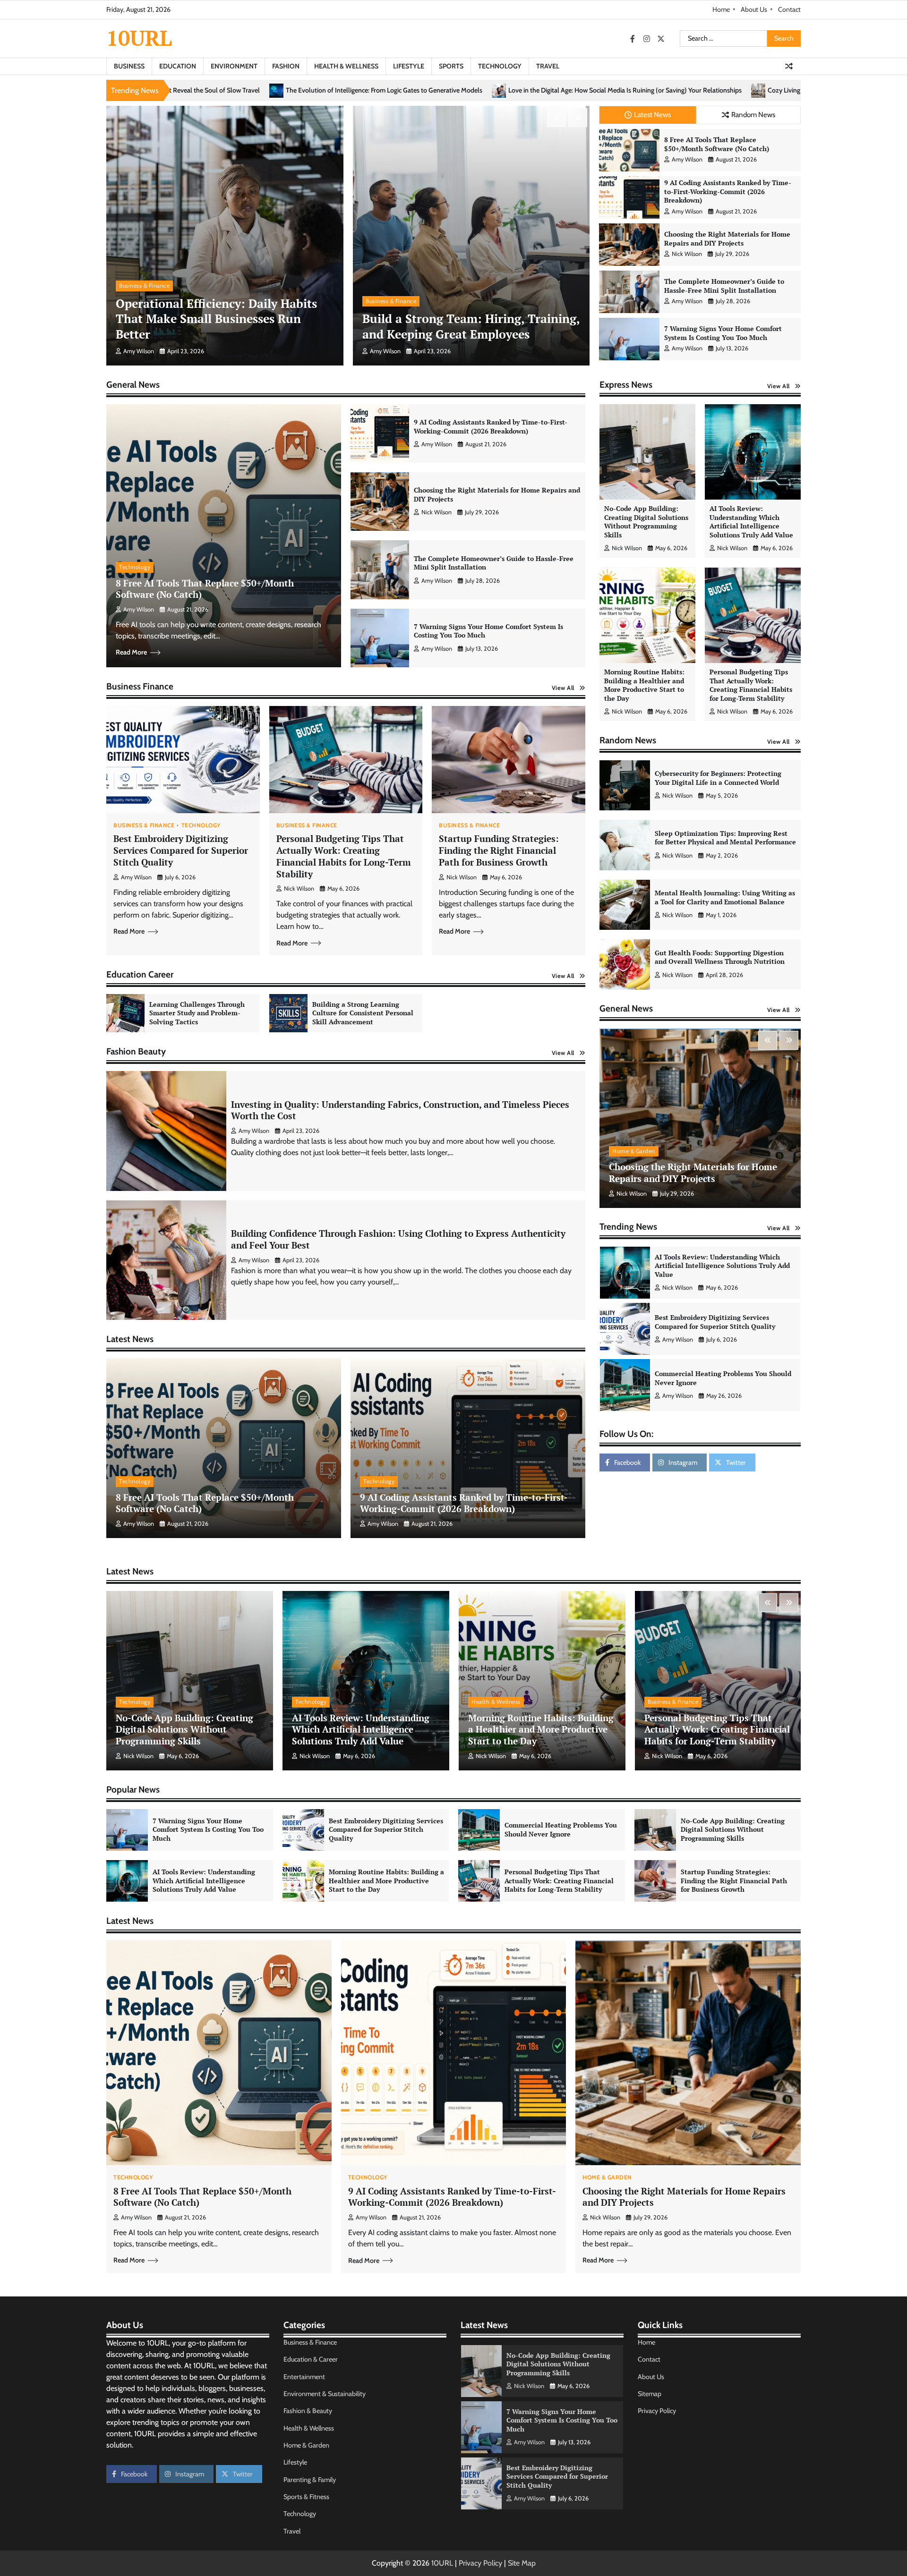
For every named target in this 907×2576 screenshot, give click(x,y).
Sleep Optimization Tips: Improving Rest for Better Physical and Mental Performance (725, 838)
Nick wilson (687, 254)
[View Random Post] (789, 66)
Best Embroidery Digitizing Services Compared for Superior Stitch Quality (181, 850)
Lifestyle (409, 66)
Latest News (652, 115)
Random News (753, 115)
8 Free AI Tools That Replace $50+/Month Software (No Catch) (717, 144)
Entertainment (304, 2377)
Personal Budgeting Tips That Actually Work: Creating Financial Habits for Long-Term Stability (344, 856)
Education (178, 66)
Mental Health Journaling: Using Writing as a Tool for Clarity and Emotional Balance (725, 898)
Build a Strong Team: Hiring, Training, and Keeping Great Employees (471, 326)
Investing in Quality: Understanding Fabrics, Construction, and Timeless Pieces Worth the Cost (400, 1110)
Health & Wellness (346, 66)
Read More (131, 652)
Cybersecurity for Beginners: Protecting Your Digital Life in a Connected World (718, 778)
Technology (500, 66)
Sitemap (650, 2394)
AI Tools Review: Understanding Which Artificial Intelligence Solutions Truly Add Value (751, 522)
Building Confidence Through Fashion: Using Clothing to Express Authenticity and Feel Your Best (398, 1239)
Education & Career (311, 2359)
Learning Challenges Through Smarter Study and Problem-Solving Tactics (197, 1013)
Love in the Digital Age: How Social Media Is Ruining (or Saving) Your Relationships (256, 90)
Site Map (522, 2563)
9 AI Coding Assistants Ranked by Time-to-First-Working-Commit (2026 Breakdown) (728, 191)
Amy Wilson (139, 351)
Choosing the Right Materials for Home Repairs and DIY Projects (727, 238)
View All (563, 688)
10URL (139, 38)
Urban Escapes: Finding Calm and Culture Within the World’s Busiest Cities (737, 90)
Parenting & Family (310, 2480)
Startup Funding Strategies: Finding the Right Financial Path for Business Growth (499, 850)
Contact (789, 9)
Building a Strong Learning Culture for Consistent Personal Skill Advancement (363, 1013)
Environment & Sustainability (325, 2394)
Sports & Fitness (306, 2497)
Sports (451, 66)
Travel (548, 66)
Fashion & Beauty (308, 2411)
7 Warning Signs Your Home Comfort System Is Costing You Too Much (723, 333)
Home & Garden (634, 1151)
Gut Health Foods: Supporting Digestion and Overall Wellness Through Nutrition (720, 957)
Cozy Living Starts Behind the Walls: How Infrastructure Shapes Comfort (502, 90)
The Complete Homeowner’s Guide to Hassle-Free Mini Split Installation (724, 286)
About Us (754, 9)
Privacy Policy (657, 2411)
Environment (234, 66)
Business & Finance (144, 285)
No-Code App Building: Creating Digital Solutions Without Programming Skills (646, 522)
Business (129, 66)
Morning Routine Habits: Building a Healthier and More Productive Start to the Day (644, 685)
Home (721, 9)
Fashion (286, 66)
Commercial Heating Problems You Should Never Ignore (723, 1266)
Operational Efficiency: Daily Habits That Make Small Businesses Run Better (216, 319)
